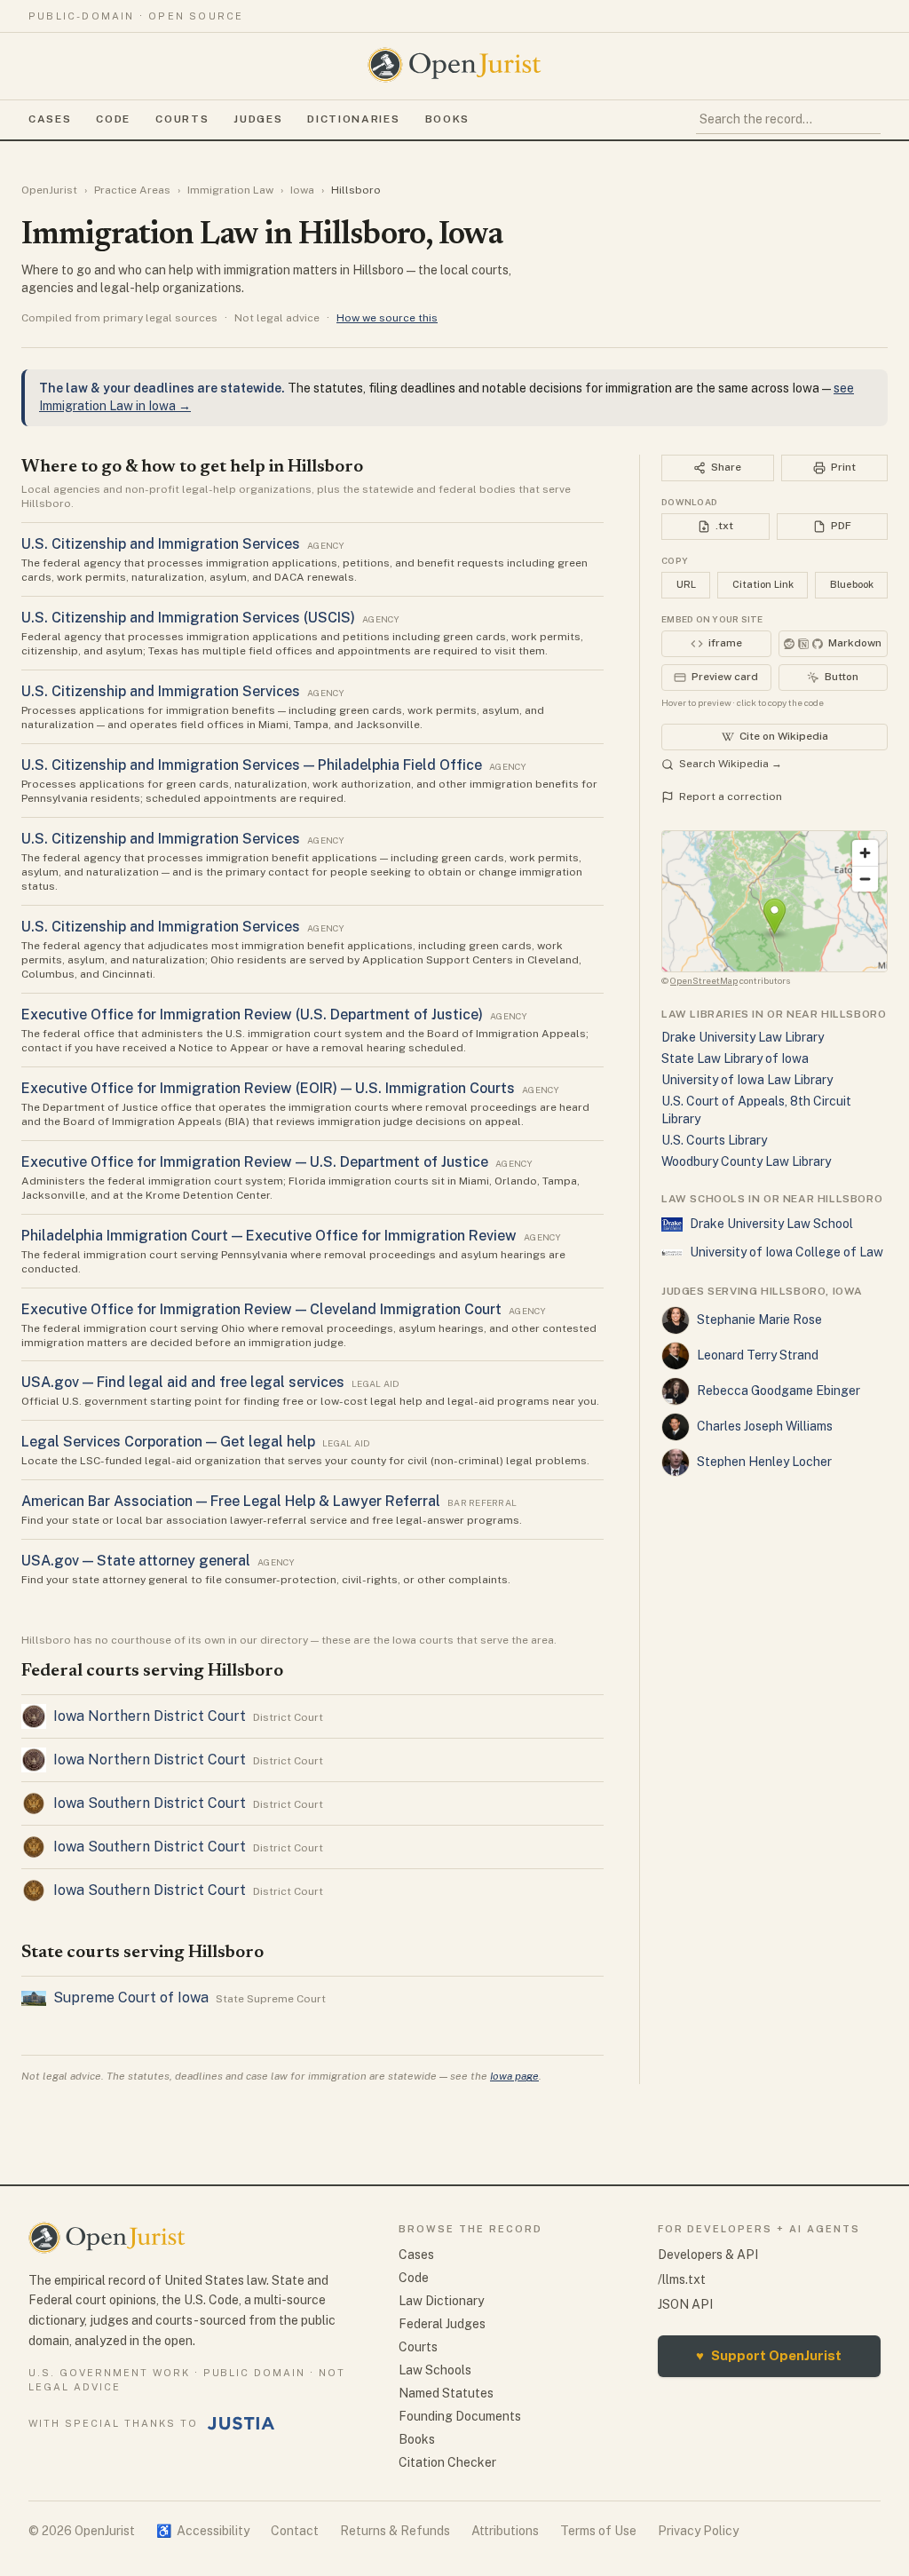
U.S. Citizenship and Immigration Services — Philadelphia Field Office (252, 765)
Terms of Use (598, 2531)
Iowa (302, 190)
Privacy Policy (698, 2531)
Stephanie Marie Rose (759, 1320)
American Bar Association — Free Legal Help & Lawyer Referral (231, 1501)
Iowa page (514, 2076)
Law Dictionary (441, 2301)
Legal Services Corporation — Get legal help (168, 1442)
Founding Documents (460, 2416)
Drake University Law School (771, 1224)
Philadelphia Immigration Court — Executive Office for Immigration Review (269, 1236)
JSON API (685, 2304)
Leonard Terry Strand (758, 1355)
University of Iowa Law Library (747, 1080)
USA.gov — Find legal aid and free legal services (183, 1382)
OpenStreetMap (704, 980)
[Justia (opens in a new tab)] (241, 2423)
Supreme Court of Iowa (131, 1997)
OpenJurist (49, 190)
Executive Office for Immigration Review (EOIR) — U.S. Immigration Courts (268, 1088)
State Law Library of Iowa (735, 1058)
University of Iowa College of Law (786, 1252)
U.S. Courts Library (714, 1140)
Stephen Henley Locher (764, 1462)
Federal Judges (442, 2324)
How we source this (387, 318)
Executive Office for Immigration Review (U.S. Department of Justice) (252, 1015)
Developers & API (708, 2255)
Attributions (505, 2531)
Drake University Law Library (743, 1037)
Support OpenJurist (769, 2355)
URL (686, 584)
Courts (182, 119)
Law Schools (435, 2370)
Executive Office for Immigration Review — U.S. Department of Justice (255, 1162)
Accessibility (203, 2531)
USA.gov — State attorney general (136, 1561)
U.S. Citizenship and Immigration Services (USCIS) (188, 618)
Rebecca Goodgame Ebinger (779, 1391)
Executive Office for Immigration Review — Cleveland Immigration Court (261, 1309)
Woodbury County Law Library (746, 1161)
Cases (50, 119)
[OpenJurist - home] (454, 65)
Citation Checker (447, 2462)
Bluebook (852, 584)
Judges (258, 119)
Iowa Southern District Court (150, 1803)
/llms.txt (682, 2279)
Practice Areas (132, 190)
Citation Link (763, 584)
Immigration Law (230, 190)
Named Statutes (446, 2393)
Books (447, 119)
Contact (295, 2531)
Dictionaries (353, 119)
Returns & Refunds (395, 2531)
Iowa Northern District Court (150, 1716)
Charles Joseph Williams (765, 1426)
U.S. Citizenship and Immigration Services (161, 544)
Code (113, 119)
